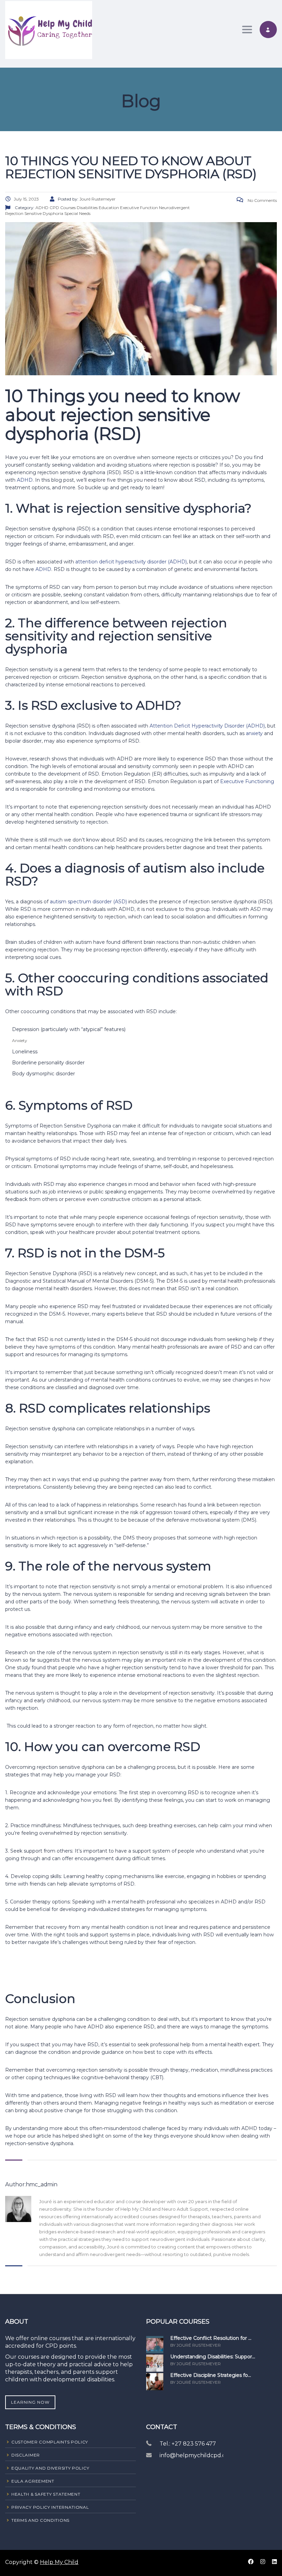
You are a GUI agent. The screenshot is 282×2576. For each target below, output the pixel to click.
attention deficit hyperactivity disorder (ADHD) (131, 562)
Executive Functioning (247, 781)
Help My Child (59, 2562)
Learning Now (30, 2402)
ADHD (25, 480)
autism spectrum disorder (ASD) (88, 902)
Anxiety (20, 1040)
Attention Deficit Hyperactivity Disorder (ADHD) (207, 726)
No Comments (262, 200)
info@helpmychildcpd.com (197, 2455)
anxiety (254, 733)
